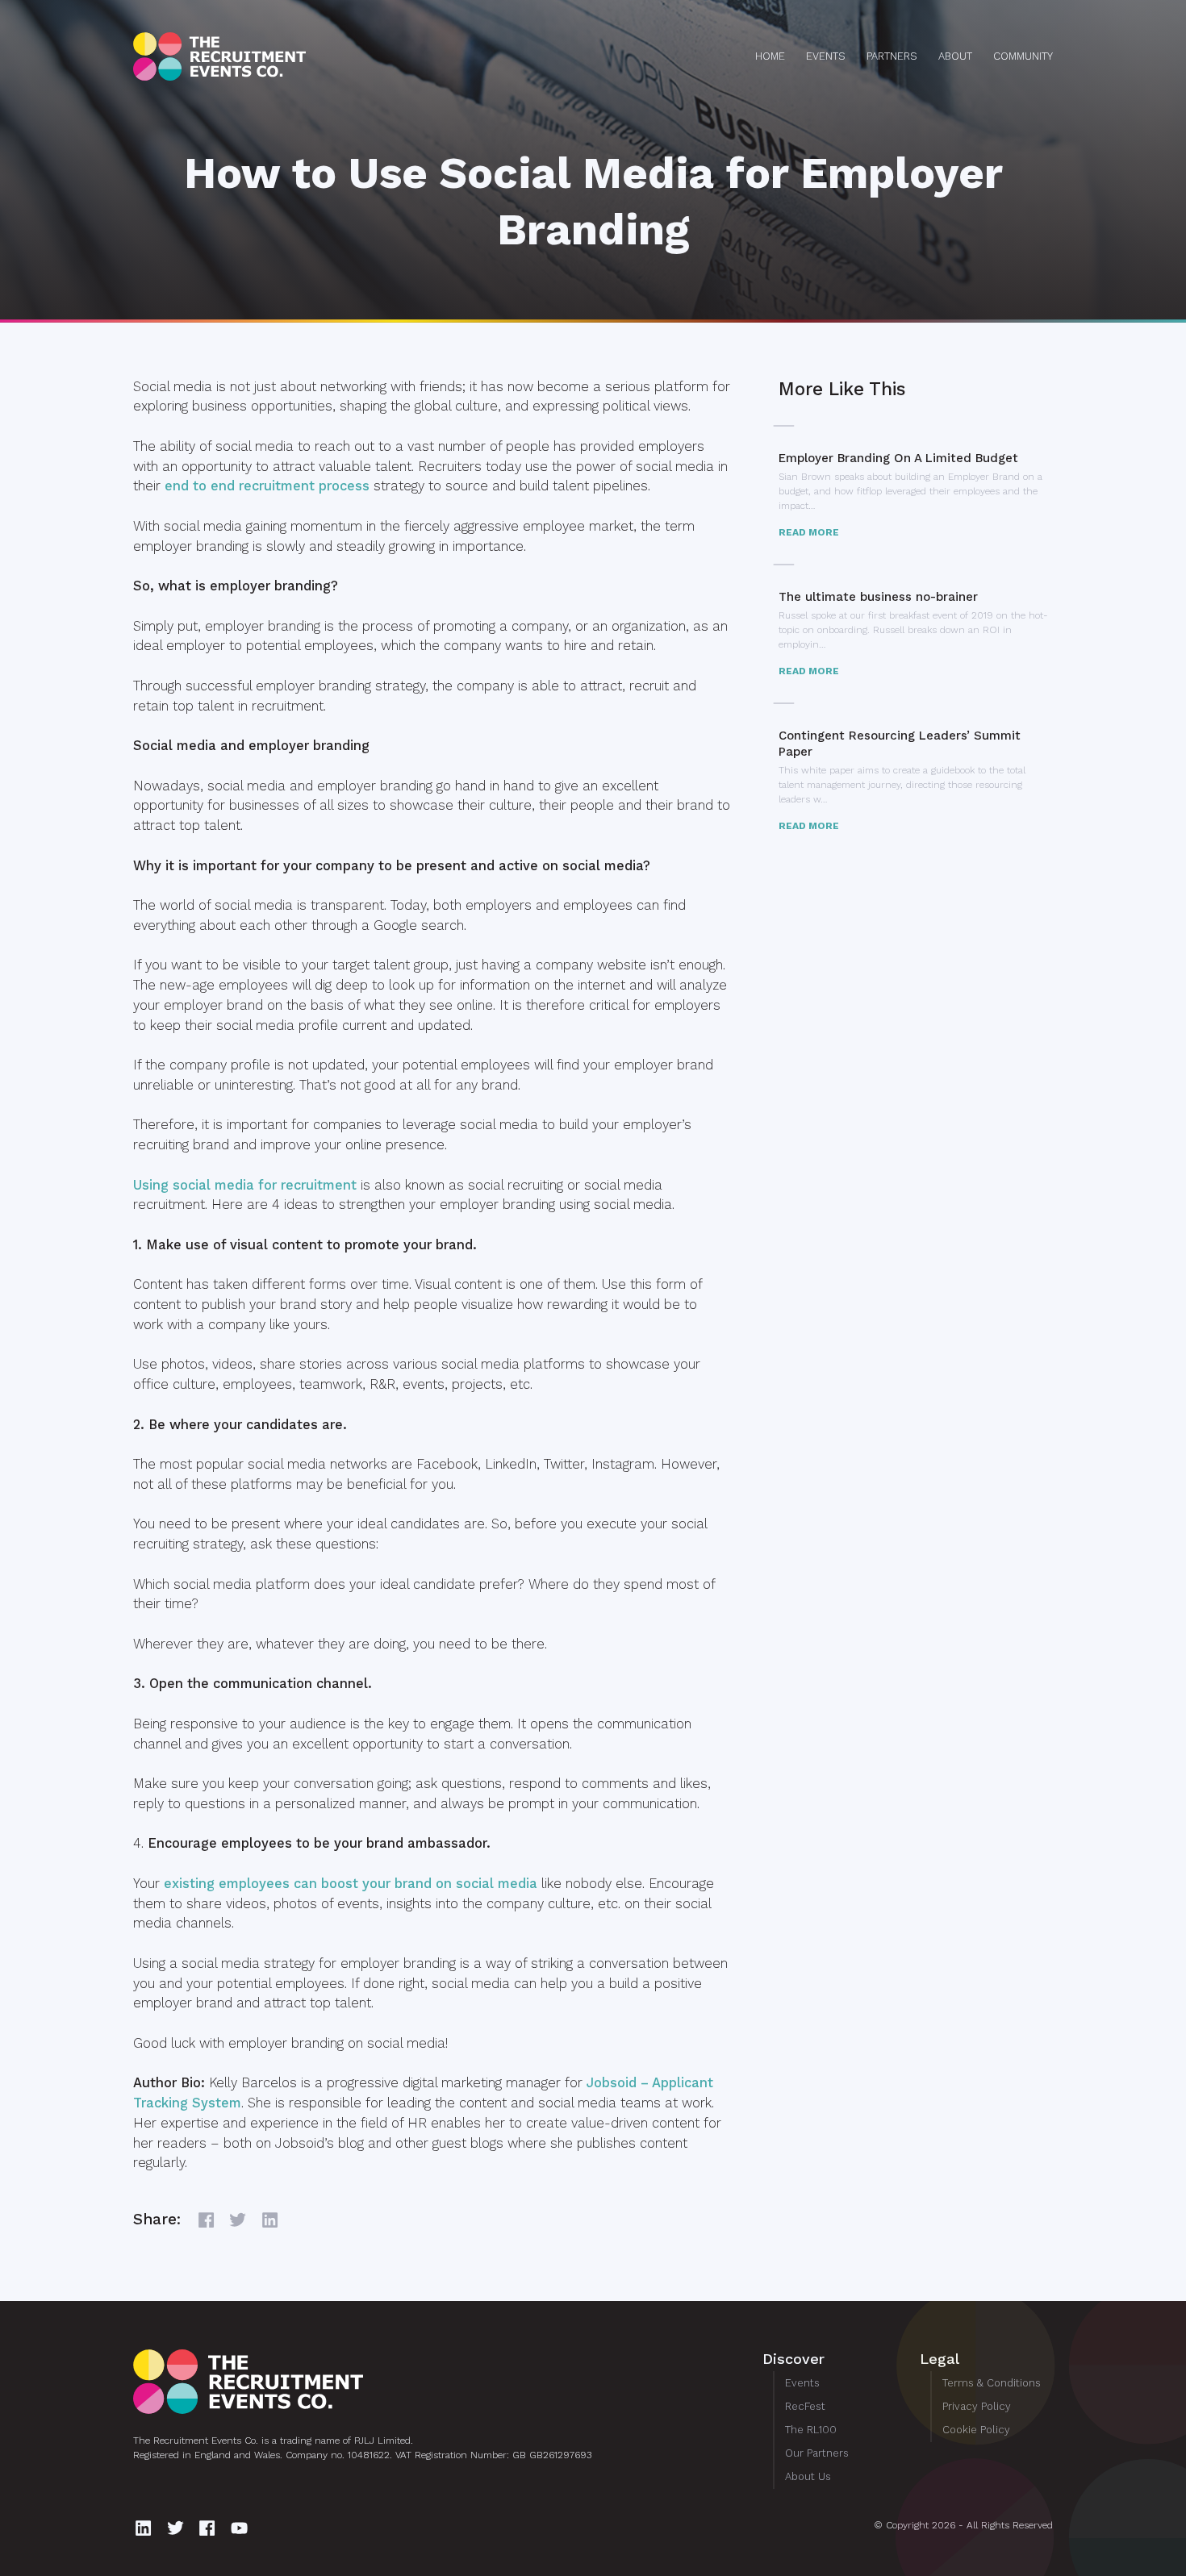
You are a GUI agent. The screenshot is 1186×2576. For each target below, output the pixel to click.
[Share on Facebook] (209, 2220)
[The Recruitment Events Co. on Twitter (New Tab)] (178, 2528)
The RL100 (811, 2430)
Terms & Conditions (992, 2383)
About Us (808, 2476)
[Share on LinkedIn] (272, 2220)
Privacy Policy (977, 2406)
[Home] (278, 56)
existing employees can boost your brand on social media (351, 1884)
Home (770, 56)
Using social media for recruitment (245, 1185)
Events (826, 56)
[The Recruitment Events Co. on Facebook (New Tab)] (209, 2528)
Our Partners (817, 2453)
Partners (892, 56)
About (955, 56)
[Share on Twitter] (240, 2220)
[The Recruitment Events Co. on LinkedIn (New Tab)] (146, 2528)
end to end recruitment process (267, 486)
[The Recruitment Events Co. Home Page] (397, 2382)
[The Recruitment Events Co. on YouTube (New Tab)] (242, 2528)
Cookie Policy (976, 2430)
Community (1023, 56)
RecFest (805, 2406)
